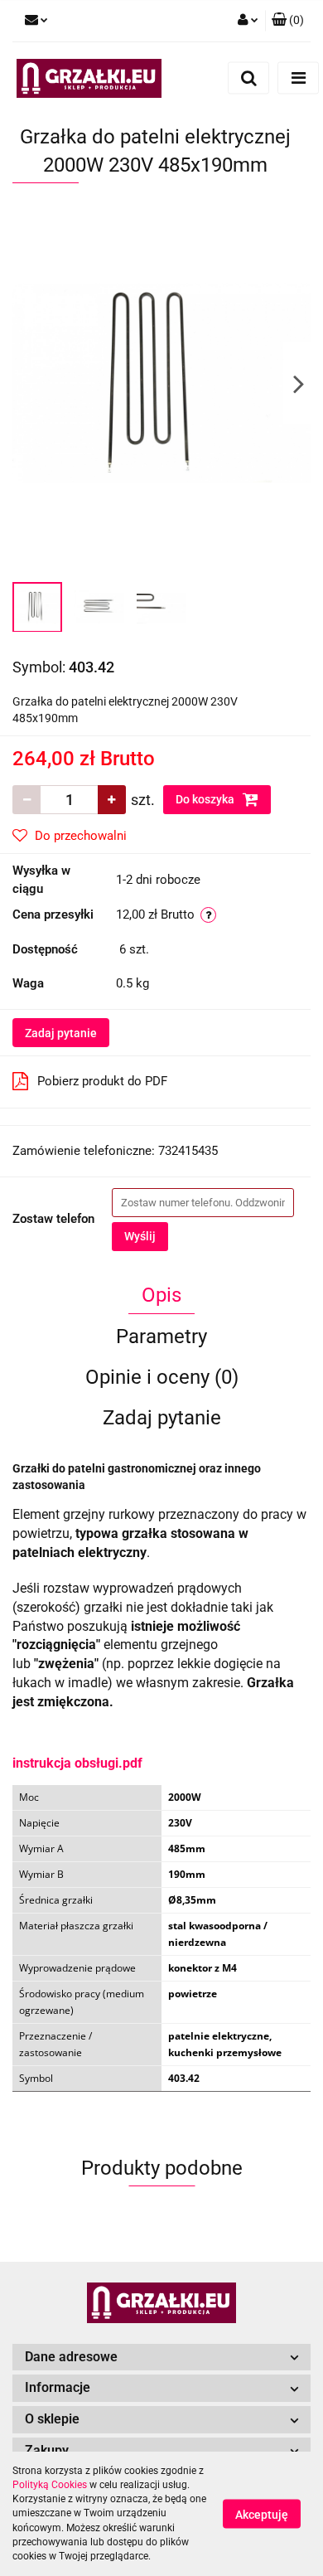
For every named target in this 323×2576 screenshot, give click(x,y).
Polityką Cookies (50, 2485)
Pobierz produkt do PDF (102, 1081)
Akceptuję (262, 2515)
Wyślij (140, 1236)
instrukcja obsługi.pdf (77, 1763)
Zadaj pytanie (61, 1033)
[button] (288, 21)
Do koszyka (206, 799)
